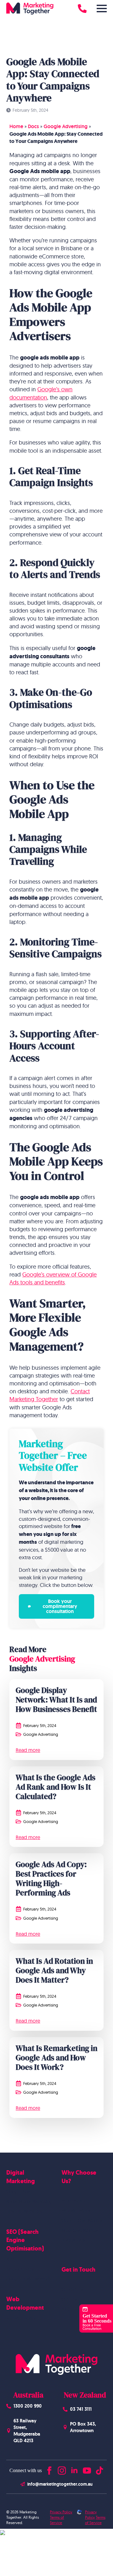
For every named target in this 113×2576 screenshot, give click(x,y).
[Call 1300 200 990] (82, 8)
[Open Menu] (102, 8)
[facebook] (49, 2469)
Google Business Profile (29, 2279)
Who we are (74, 2200)
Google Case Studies (82, 2220)
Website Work (76, 2211)
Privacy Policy (61, 2512)
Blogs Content (20, 2269)
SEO (10, 2259)
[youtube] (87, 2469)
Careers (69, 2299)
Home (16, 126)
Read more (28, 1750)
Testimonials (73, 2240)
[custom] (100, 2469)
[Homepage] (30, 8)
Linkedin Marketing (25, 2211)
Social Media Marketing (29, 2201)
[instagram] (62, 2469)
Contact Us (72, 2289)
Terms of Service (57, 2520)
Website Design (22, 2318)
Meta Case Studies (80, 2230)
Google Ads (18, 2191)
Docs (33, 126)
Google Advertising (66, 126)
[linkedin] (74, 2469)
